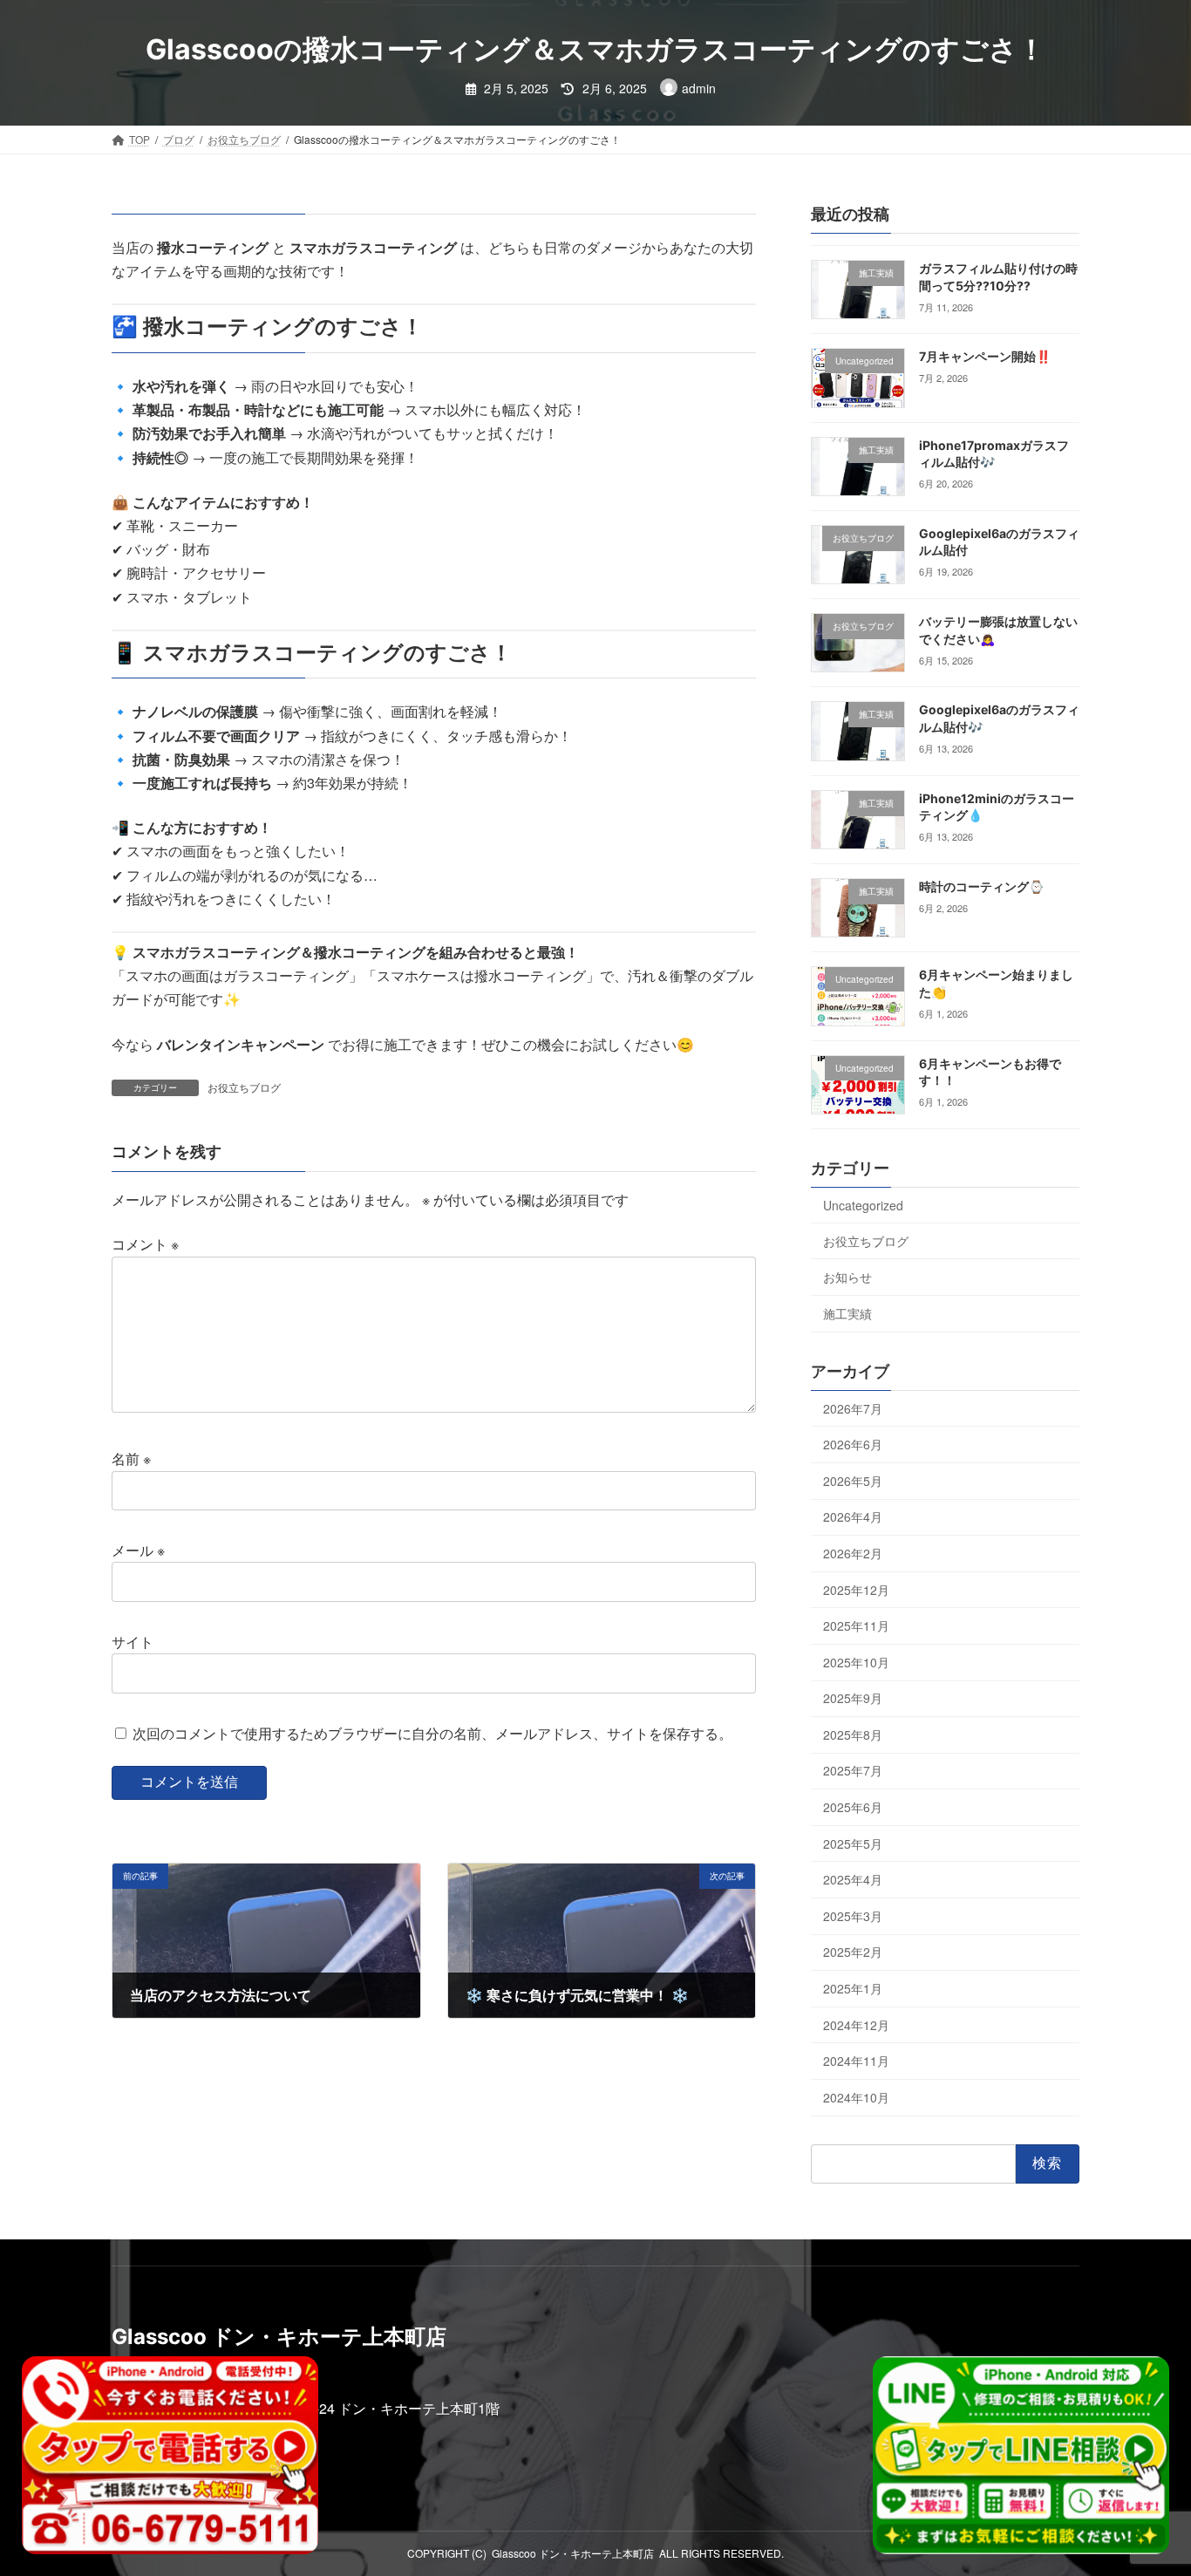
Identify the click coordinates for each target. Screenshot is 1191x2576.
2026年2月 (853, 1553)
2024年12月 (856, 2025)
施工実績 (847, 1313)
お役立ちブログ (244, 1087)
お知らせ (847, 1277)
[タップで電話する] (170, 2455)
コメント (145, 1244)
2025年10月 (856, 1662)
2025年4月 (853, 1879)
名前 (131, 1458)
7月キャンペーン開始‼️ (985, 356)
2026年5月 (853, 1481)
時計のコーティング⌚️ (981, 886)
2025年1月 (853, 1988)
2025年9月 (853, 1698)
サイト (133, 1642)
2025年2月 (853, 1952)
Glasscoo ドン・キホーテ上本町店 (573, 2553)
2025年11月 (856, 1625)
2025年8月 (853, 1734)
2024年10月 (856, 2097)
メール (138, 1550)
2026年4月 (853, 1516)
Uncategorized (863, 1205)
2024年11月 (856, 2061)
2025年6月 (853, 1807)
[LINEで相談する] (1021, 2455)
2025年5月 (853, 1843)
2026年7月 (853, 1408)
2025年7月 (853, 1770)
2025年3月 (853, 1916)
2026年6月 (853, 1444)
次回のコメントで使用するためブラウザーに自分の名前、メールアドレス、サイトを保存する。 (432, 1733)
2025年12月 (856, 1590)
